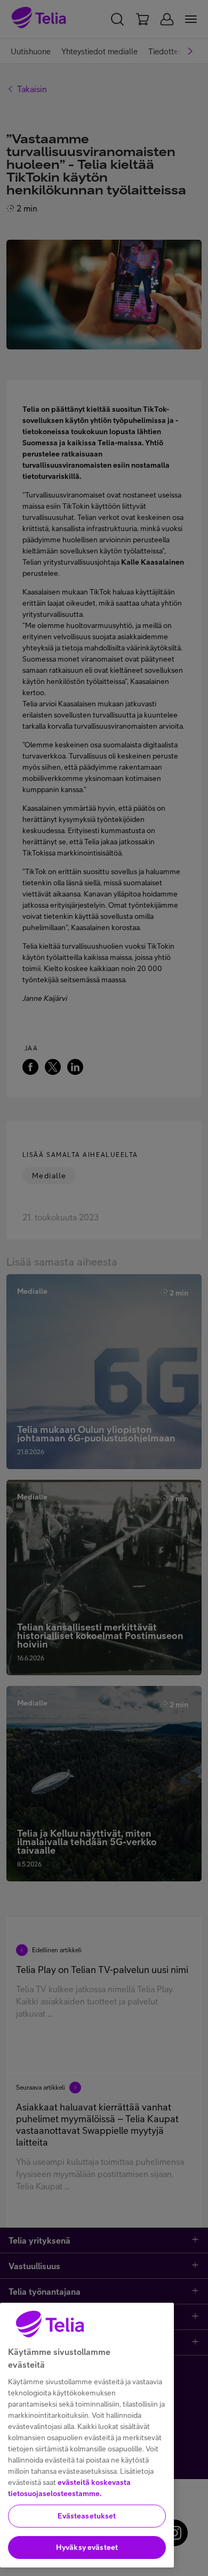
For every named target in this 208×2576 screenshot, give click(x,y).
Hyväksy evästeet (87, 2547)
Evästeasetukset (87, 2516)
